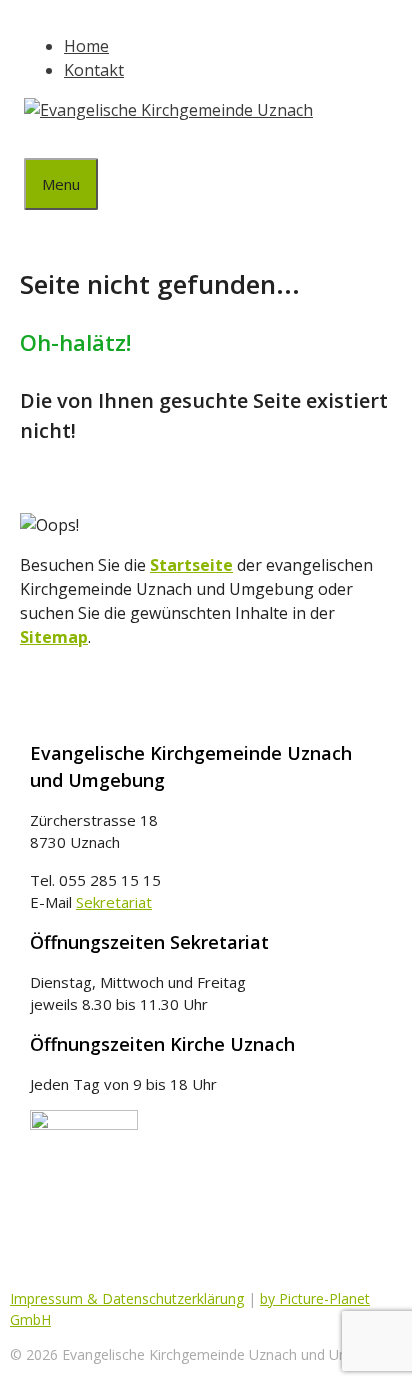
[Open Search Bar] (39, 140)
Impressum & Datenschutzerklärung (127, 1298)
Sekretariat (114, 902)
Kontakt (94, 70)
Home (86, 46)
